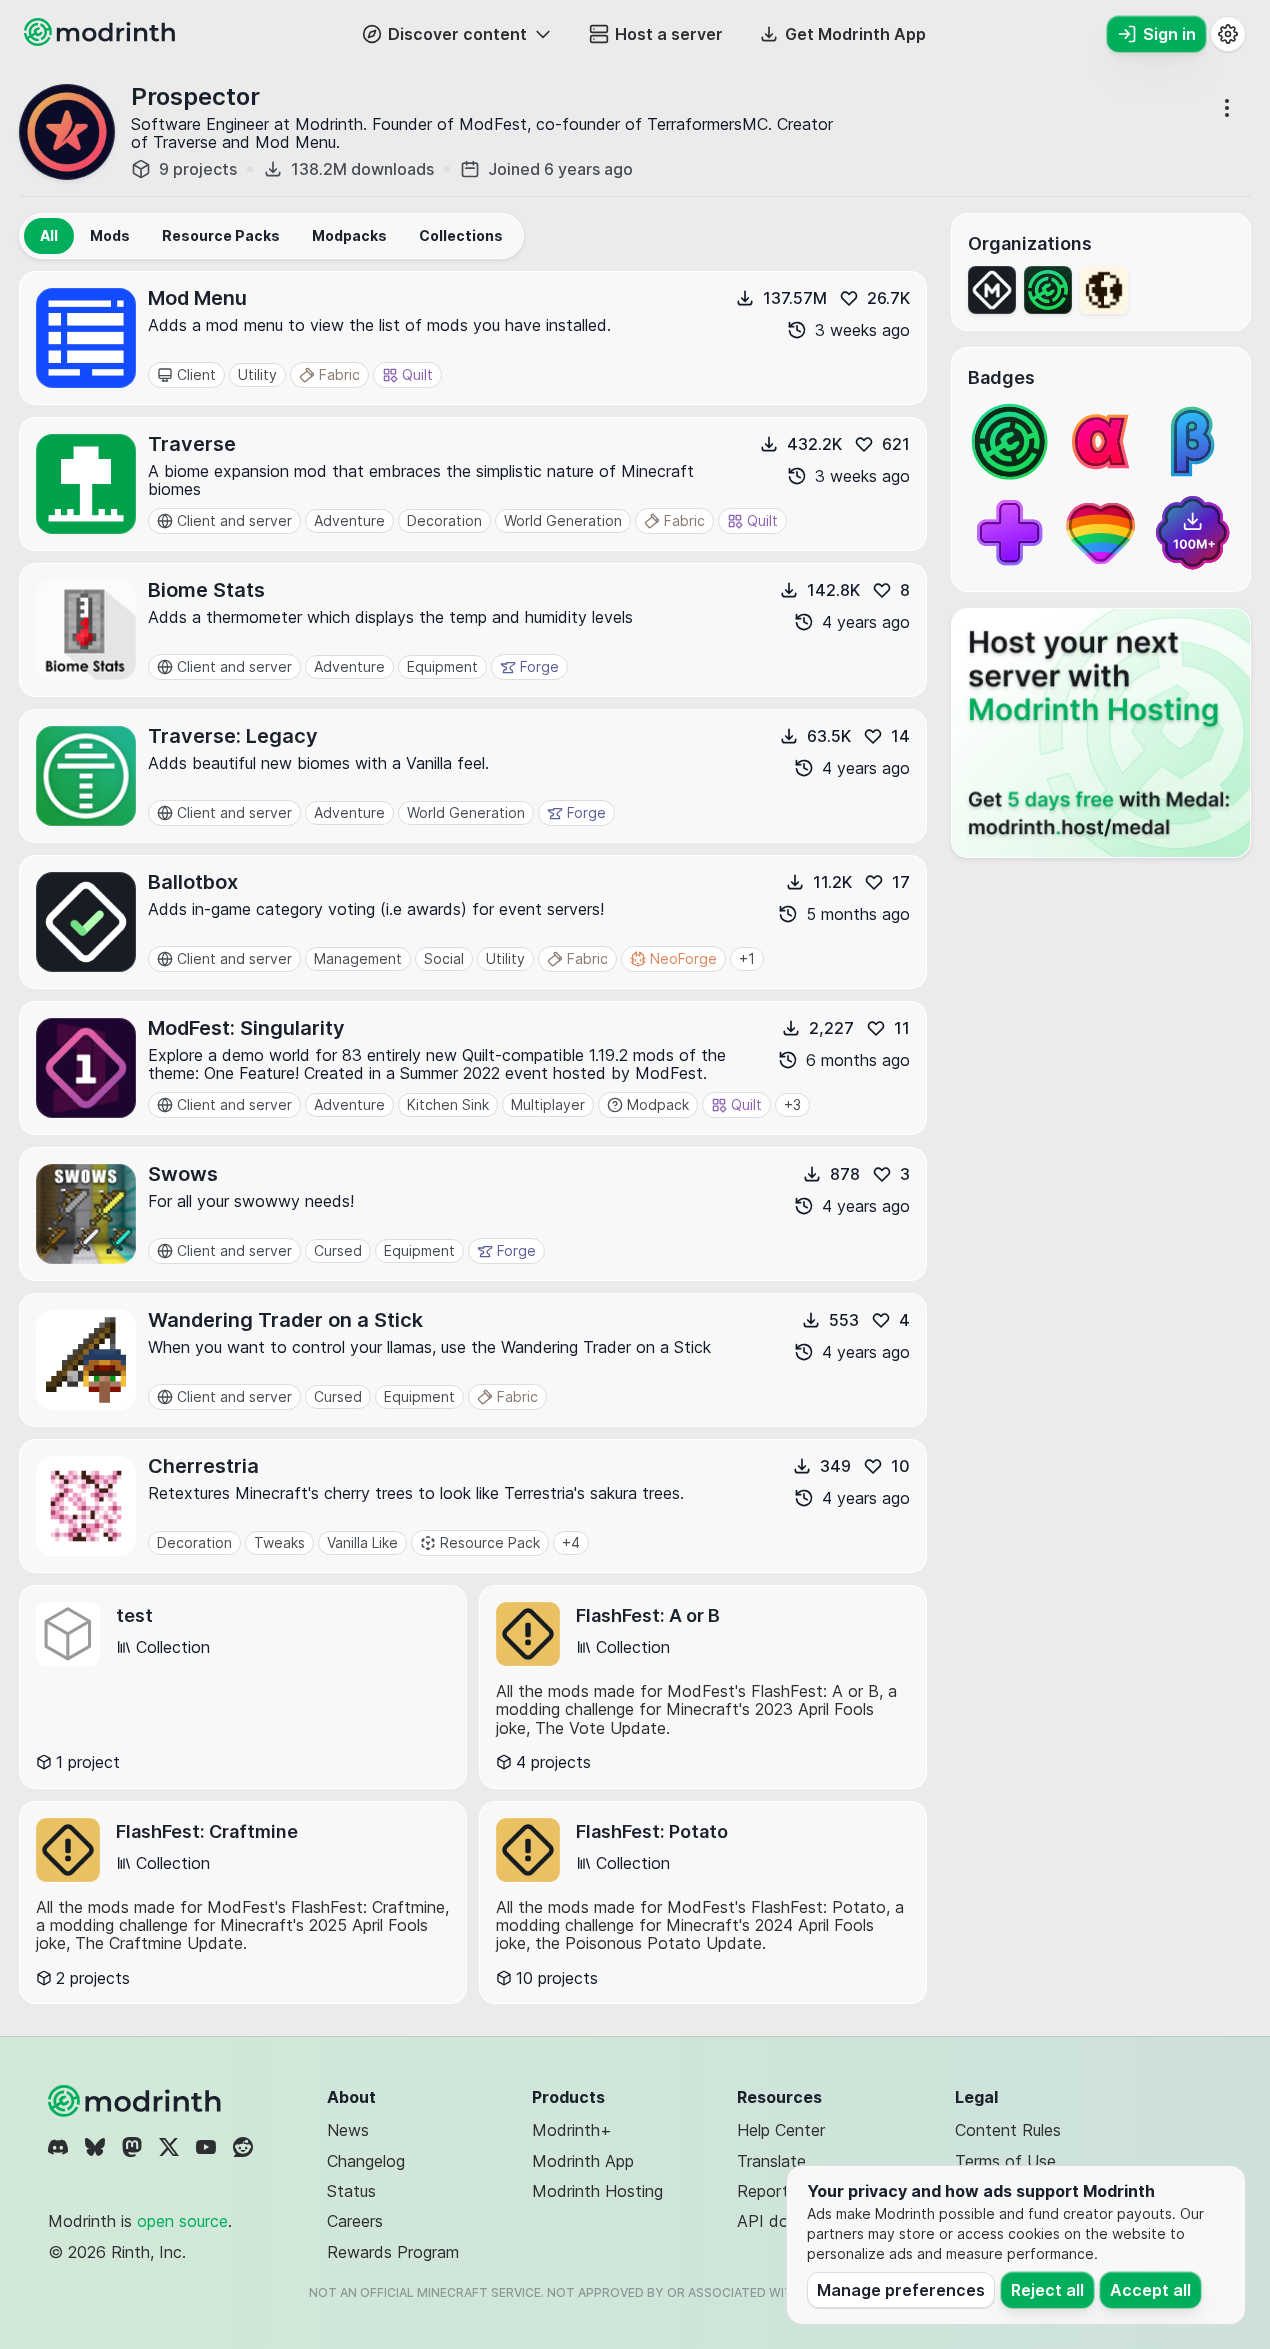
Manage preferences (901, 2290)
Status (351, 2191)
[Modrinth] (137, 2101)
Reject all (1047, 2290)
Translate (771, 2161)
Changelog (366, 2161)
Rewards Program (393, 2252)
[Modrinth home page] (102, 40)
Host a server (669, 34)
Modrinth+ (572, 2130)
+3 (792, 1104)
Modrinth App (583, 2161)
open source (182, 2221)
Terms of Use (1005, 2161)
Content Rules (1008, 2130)
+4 (571, 1542)
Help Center (781, 2130)
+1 (747, 958)
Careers (355, 2221)
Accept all (1150, 2290)
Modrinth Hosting (597, 2191)
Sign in (1169, 34)
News (348, 2130)
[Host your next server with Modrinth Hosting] (1101, 733)
